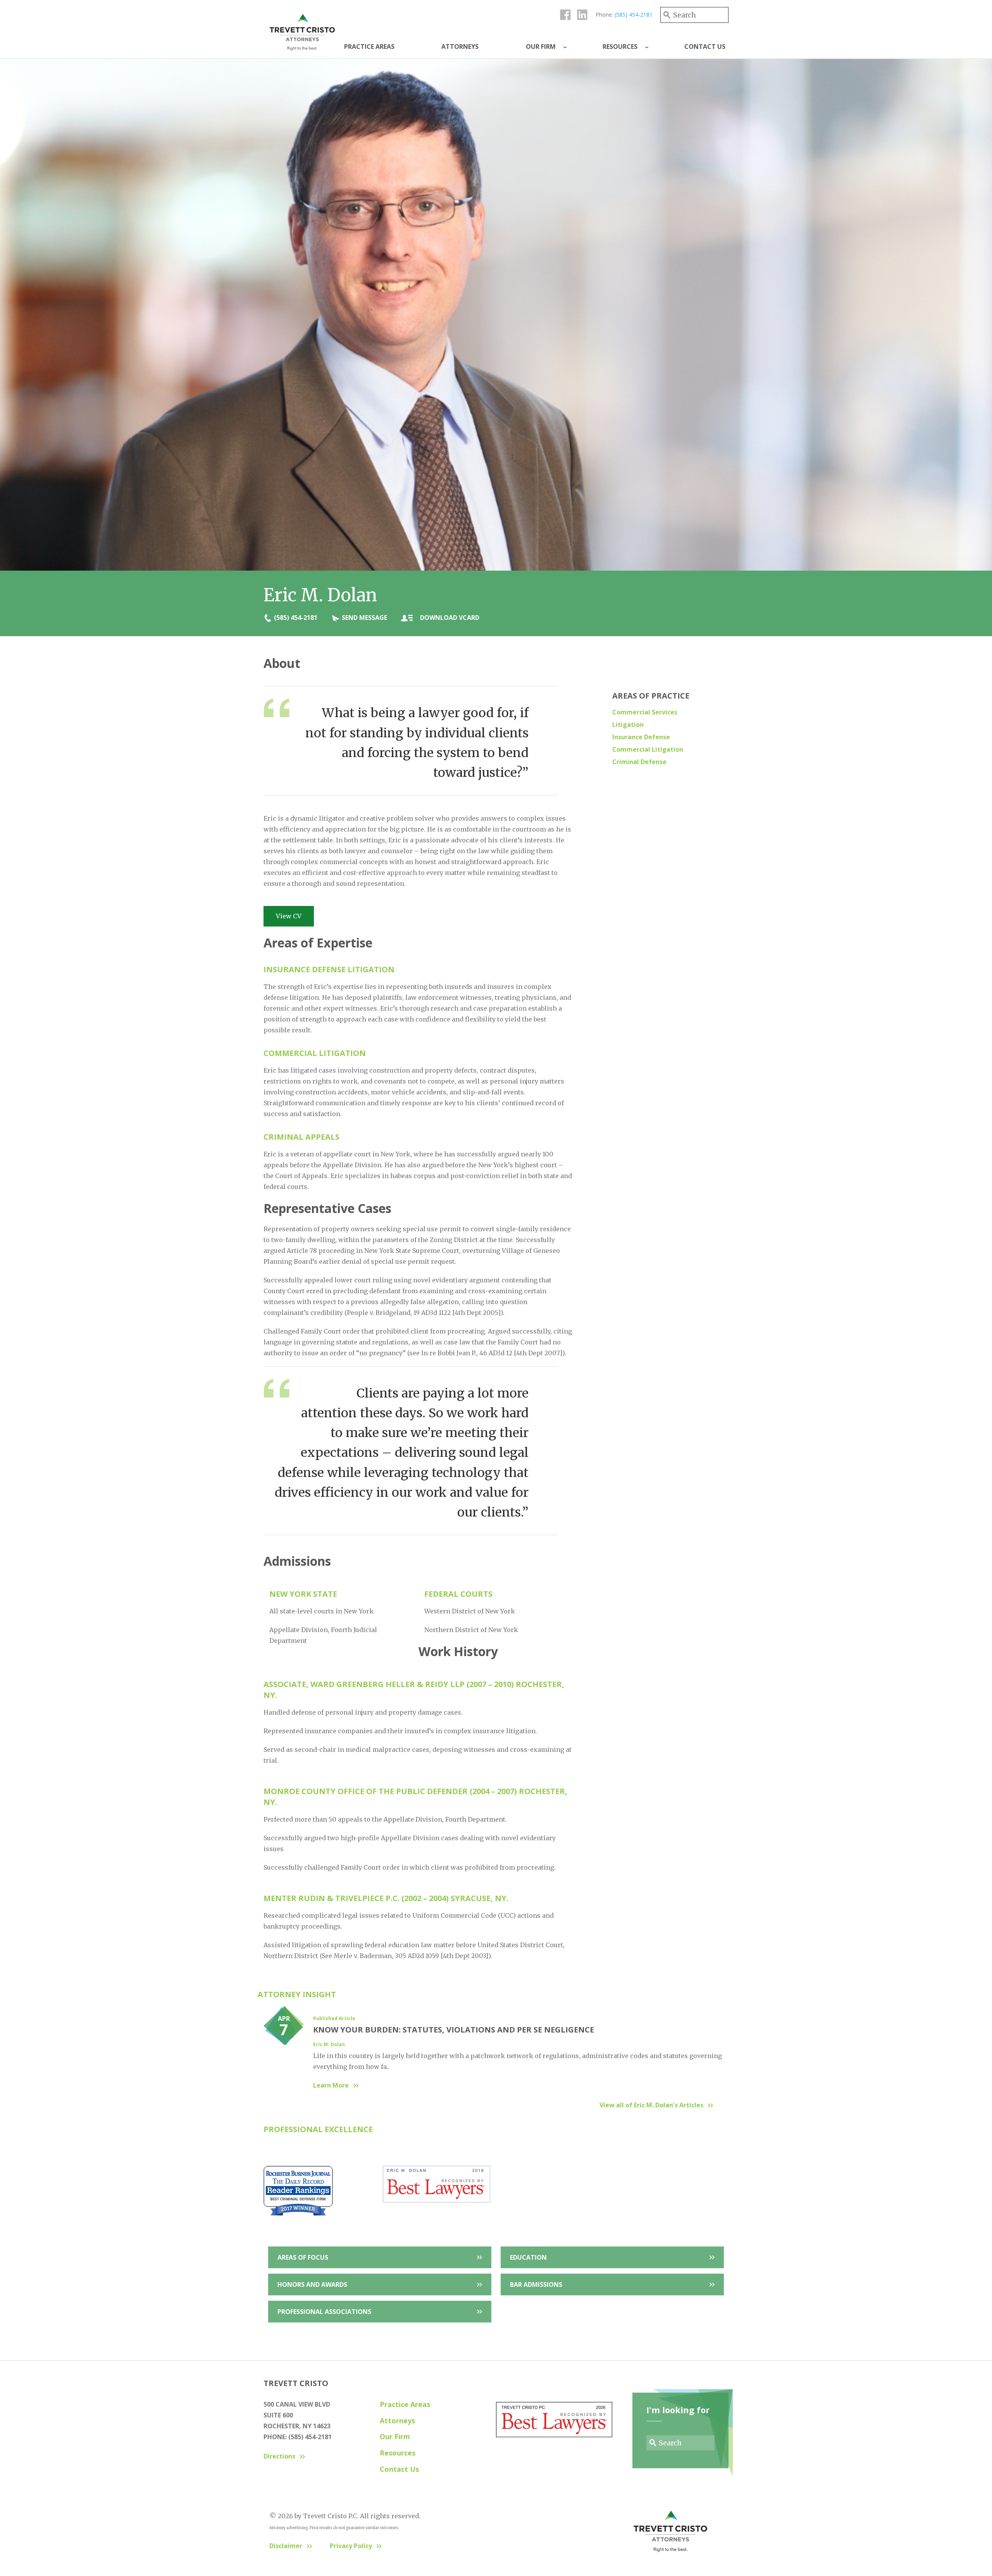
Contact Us (705, 47)
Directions (279, 2456)
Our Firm (541, 47)
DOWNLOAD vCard (450, 618)
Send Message (364, 618)
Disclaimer (286, 2546)
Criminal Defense (639, 762)
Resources (620, 47)
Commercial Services (645, 712)
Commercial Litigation (648, 749)
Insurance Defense (641, 737)
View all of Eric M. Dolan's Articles (651, 2105)
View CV (289, 916)
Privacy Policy (351, 2546)
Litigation (628, 725)
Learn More (331, 2085)
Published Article (334, 2018)
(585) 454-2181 (634, 15)
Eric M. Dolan (329, 2044)
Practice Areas (369, 47)
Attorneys (460, 47)
